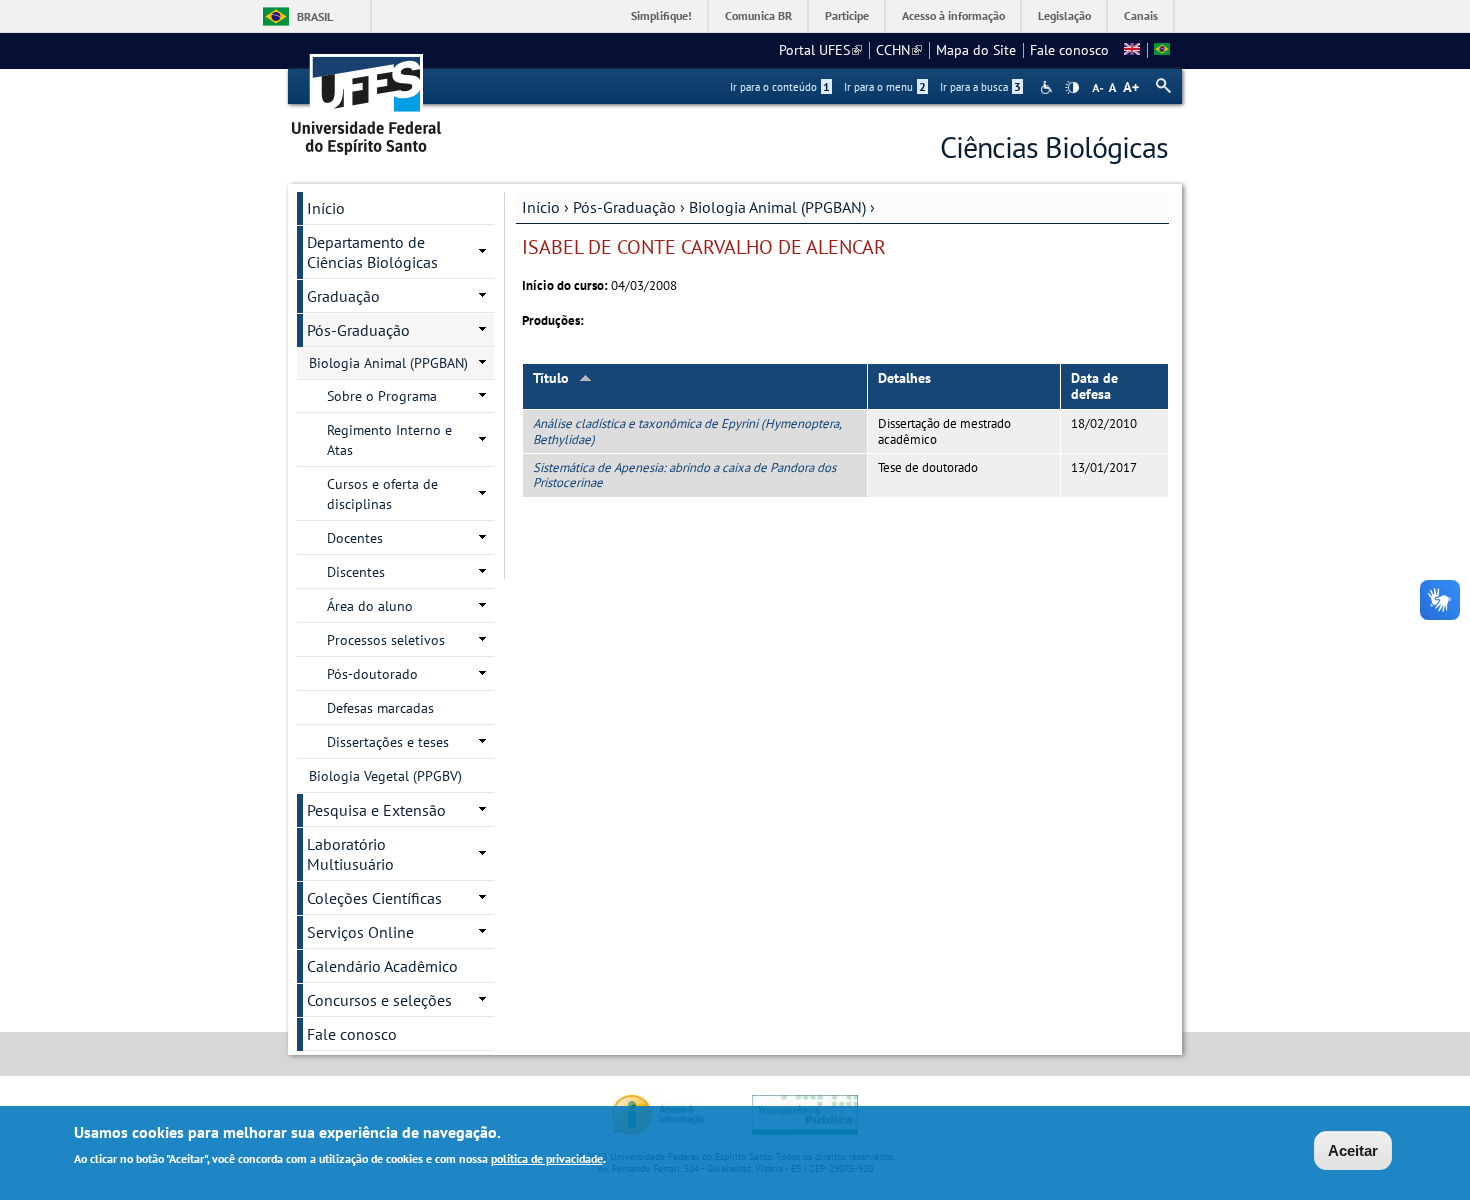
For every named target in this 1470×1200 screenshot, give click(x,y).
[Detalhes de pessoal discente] (1132, 50)
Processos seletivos (386, 640)
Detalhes (904, 378)
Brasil (315, 16)
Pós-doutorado (372, 674)
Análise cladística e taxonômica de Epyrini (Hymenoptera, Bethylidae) (687, 431)
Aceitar (1353, 1150)
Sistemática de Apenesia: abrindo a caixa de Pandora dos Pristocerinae (684, 475)
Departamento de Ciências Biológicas (372, 252)
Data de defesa (1094, 386)
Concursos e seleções (379, 1000)
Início (541, 207)
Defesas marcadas (380, 708)
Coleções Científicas (374, 898)
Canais (1141, 15)
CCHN (899, 50)
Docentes (355, 538)
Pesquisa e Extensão (376, 810)
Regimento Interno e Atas (389, 440)
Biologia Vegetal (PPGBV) (385, 776)
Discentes (356, 572)
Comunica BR (758, 15)
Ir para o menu (885, 87)
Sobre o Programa (382, 396)
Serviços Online (360, 932)
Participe (847, 15)
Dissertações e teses (388, 742)
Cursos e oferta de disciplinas (382, 494)
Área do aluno (370, 606)
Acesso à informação (953, 15)
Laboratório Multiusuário (350, 854)
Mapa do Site (976, 50)
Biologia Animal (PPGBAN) (777, 207)
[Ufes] (367, 97)
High (1072, 88)
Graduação (343, 296)
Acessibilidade (1048, 87)
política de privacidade (547, 1158)
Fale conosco (1069, 50)
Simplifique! (661, 15)
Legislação (1064, 15)
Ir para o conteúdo (780, 87)
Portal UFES (820, 50)
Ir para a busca (980, 87)
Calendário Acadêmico (382, 966)
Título (551, 378)
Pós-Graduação (624, 207)
